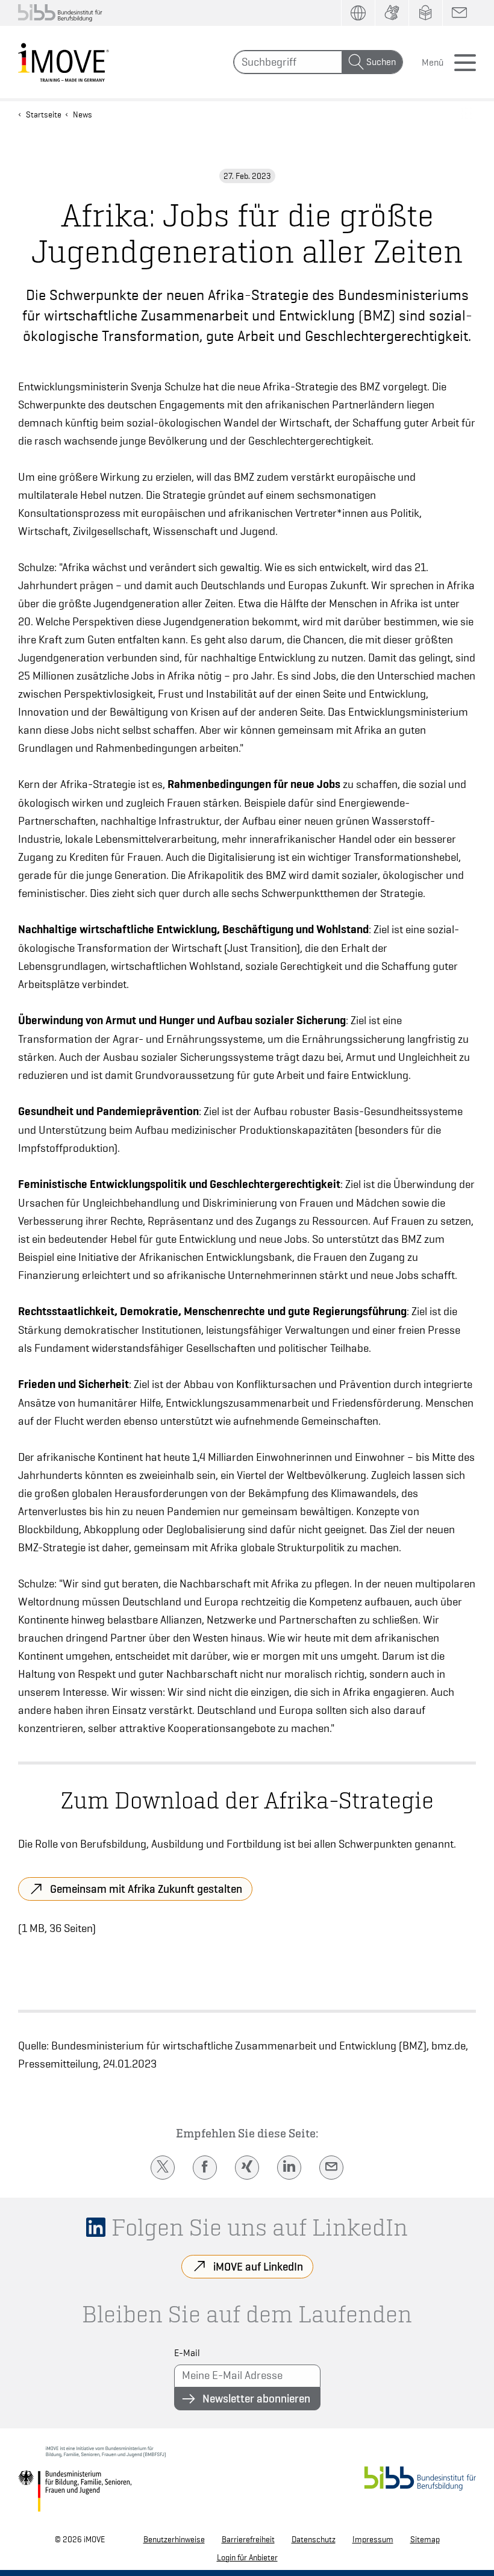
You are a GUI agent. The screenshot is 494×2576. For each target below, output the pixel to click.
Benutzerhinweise (174, 2539)
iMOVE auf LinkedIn (258, 2266)
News (83, 114)
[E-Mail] (331, 2168)
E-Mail (187, 2353)
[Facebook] (205, 2168)
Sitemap (425, 2539)
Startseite (44, 114)
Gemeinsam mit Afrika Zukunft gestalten (146, 1889)
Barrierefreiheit (248, 2539)
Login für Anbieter (247, 2557)
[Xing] (247, 2168)
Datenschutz (314, 2539)
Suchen (381, 62)
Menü (433, 63)
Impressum (373, 2539)
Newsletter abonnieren (256, 2398)
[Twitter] (163, 2168)
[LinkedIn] (289, 2168)
